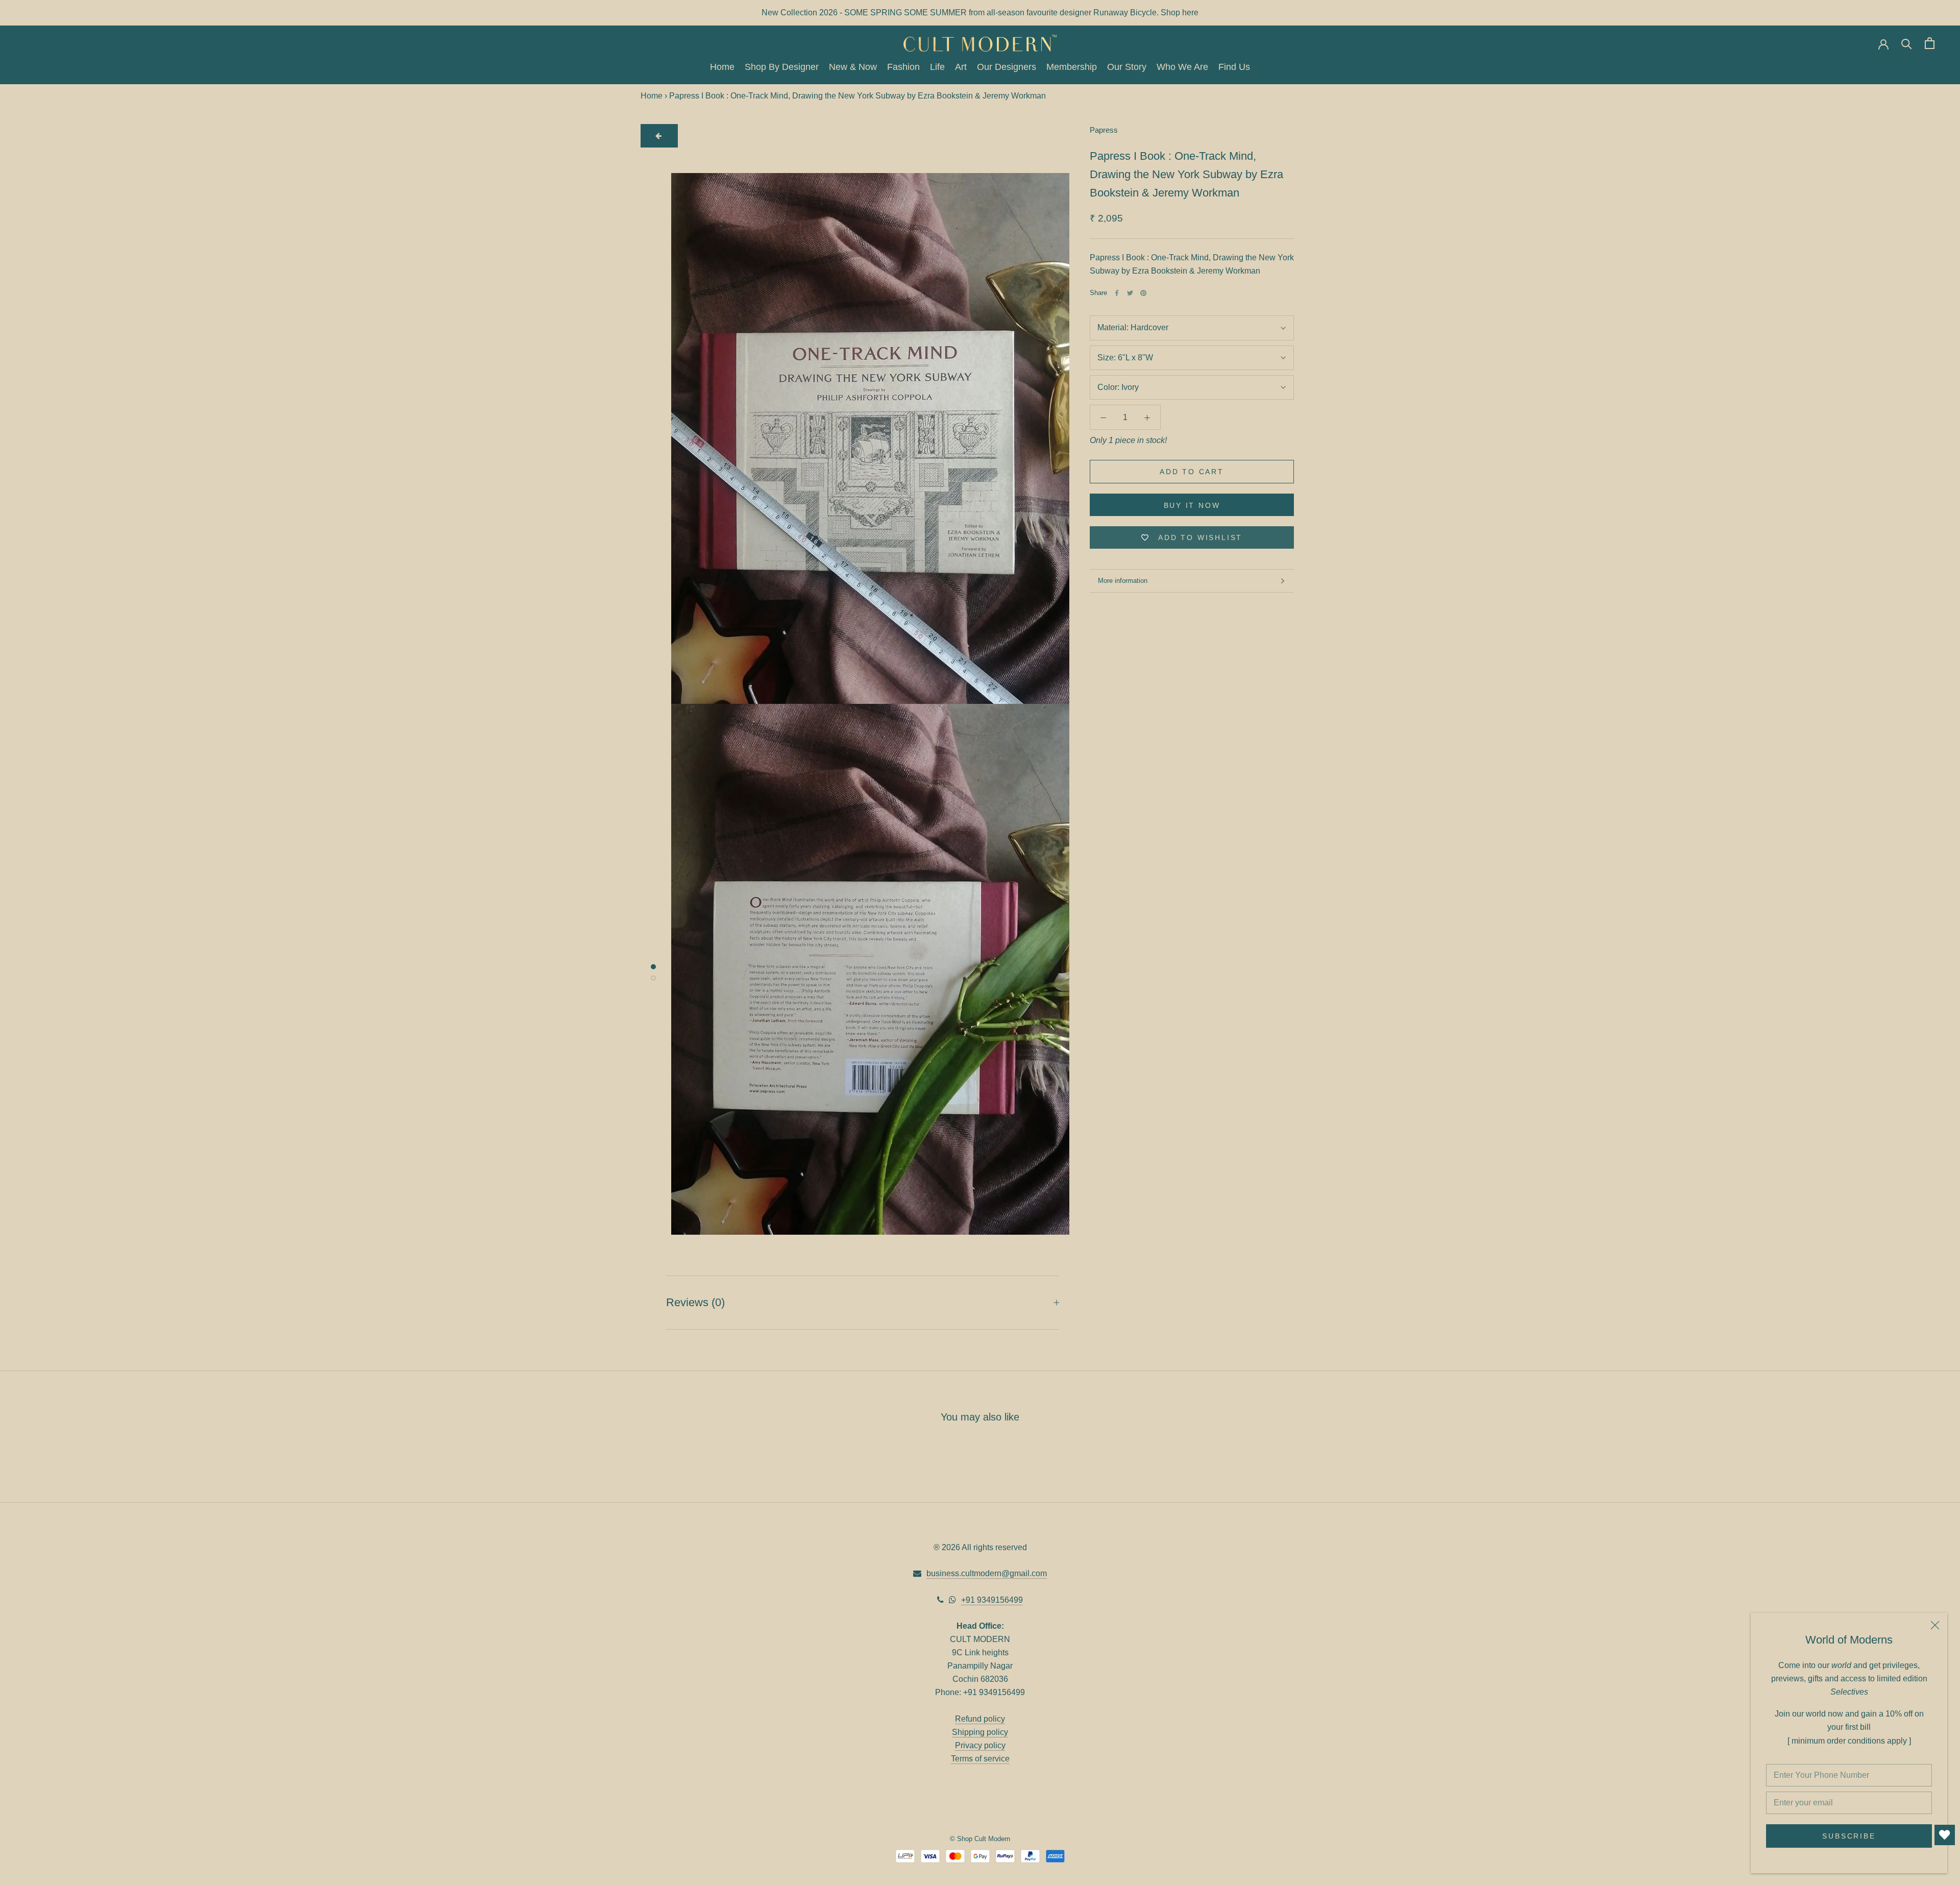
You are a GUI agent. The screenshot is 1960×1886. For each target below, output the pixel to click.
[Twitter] (1130, 293)
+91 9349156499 (992, 1600)
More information (1123, 581)
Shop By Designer (782, 67)
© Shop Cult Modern (980, 1839)
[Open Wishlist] (1945, 1835)
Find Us (1234, 67)
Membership (1072, 67)
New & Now (853, 67)
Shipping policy (980, 1732)
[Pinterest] (1143, 293)
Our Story (1127, 67)
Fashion (903, 67)
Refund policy (980, 1719)
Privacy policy (980, 1745)
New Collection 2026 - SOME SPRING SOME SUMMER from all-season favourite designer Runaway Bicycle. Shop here (980, 13)
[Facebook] (1117, 293)
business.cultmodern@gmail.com (987, 1573)
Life (937, 67)
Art (961, 67)
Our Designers (1007, 67)
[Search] (1907, 43)
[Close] (1935, 1625)
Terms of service (980, 1759)
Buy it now (1192, 505)
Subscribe (1849, 1836)
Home (722, 67)
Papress (1104, 130)
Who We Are (1182, 67)
